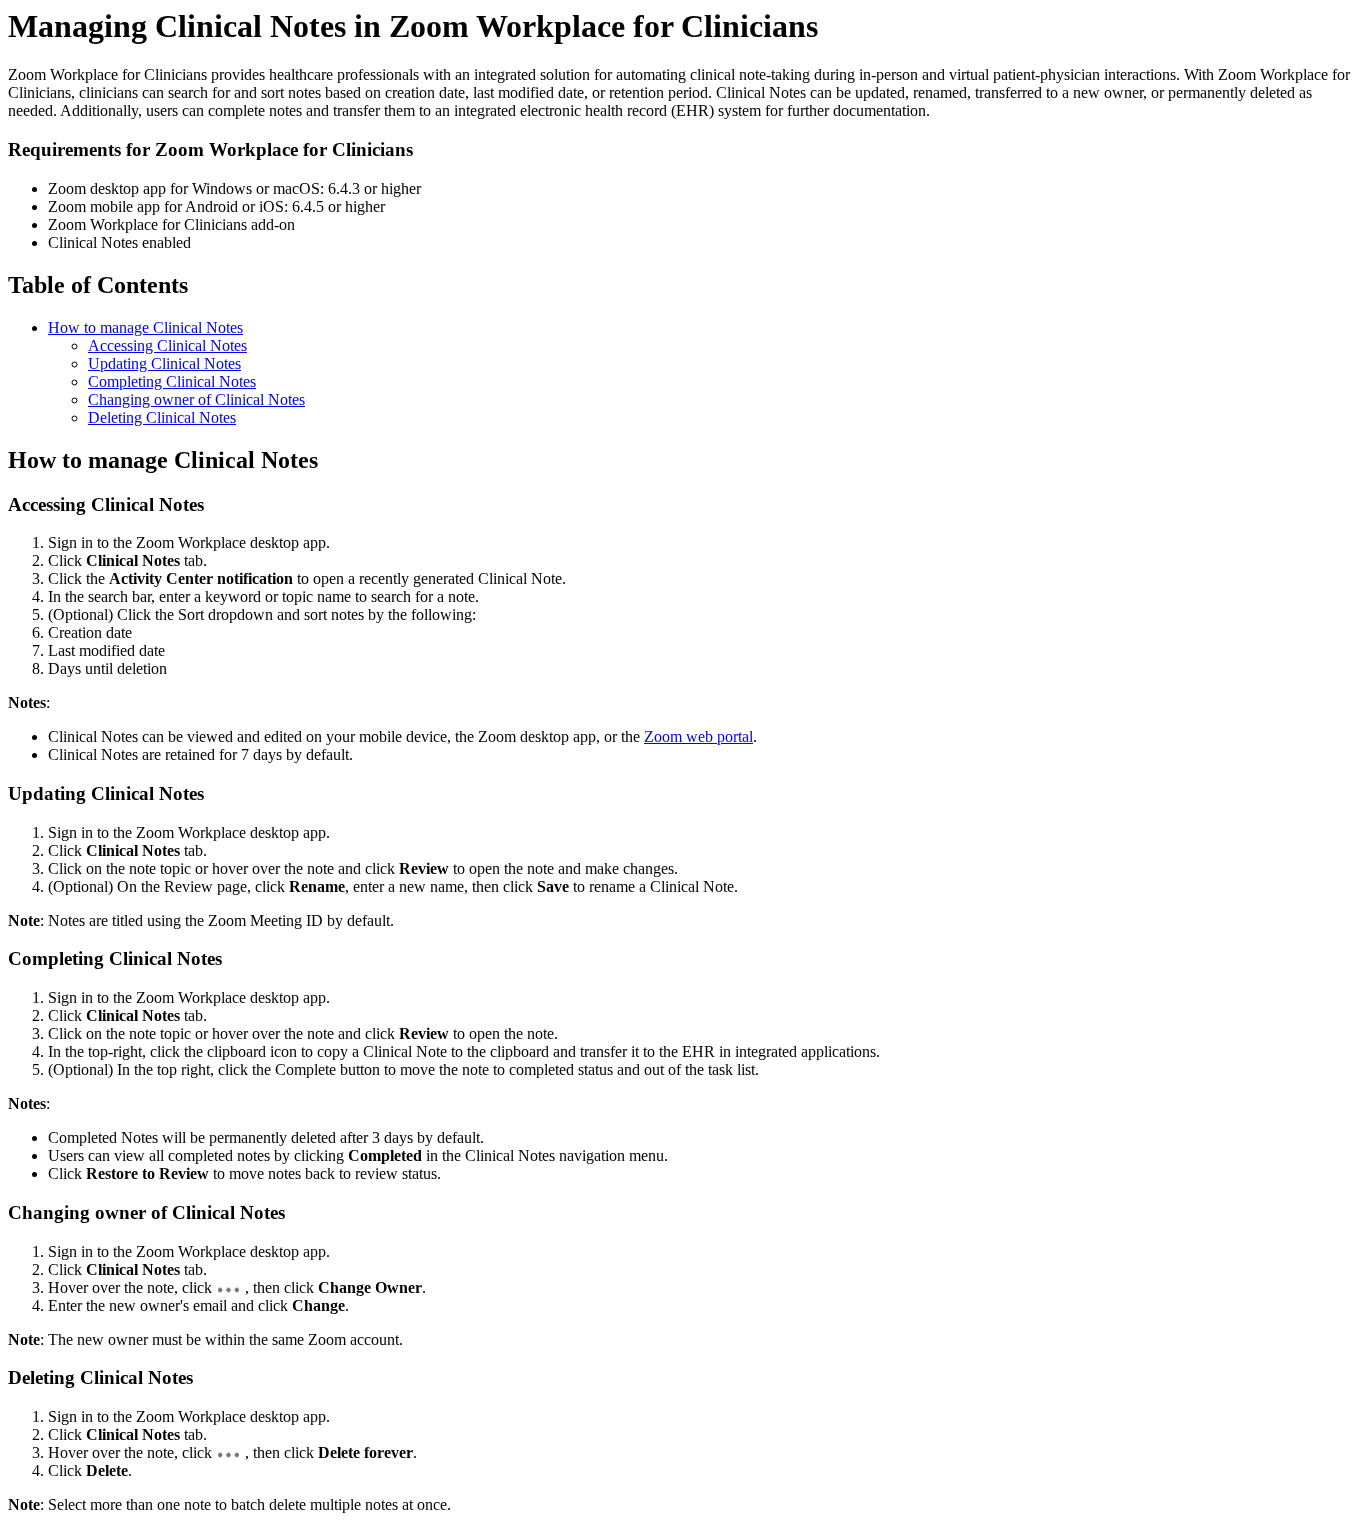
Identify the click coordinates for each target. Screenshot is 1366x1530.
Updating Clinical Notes (164, 363)
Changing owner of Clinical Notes (196, 399)
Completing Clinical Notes (172, 381)
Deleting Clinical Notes (162, 417)
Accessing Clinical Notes (167, 345)
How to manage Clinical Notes (145, 327)
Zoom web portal (698, 736)
